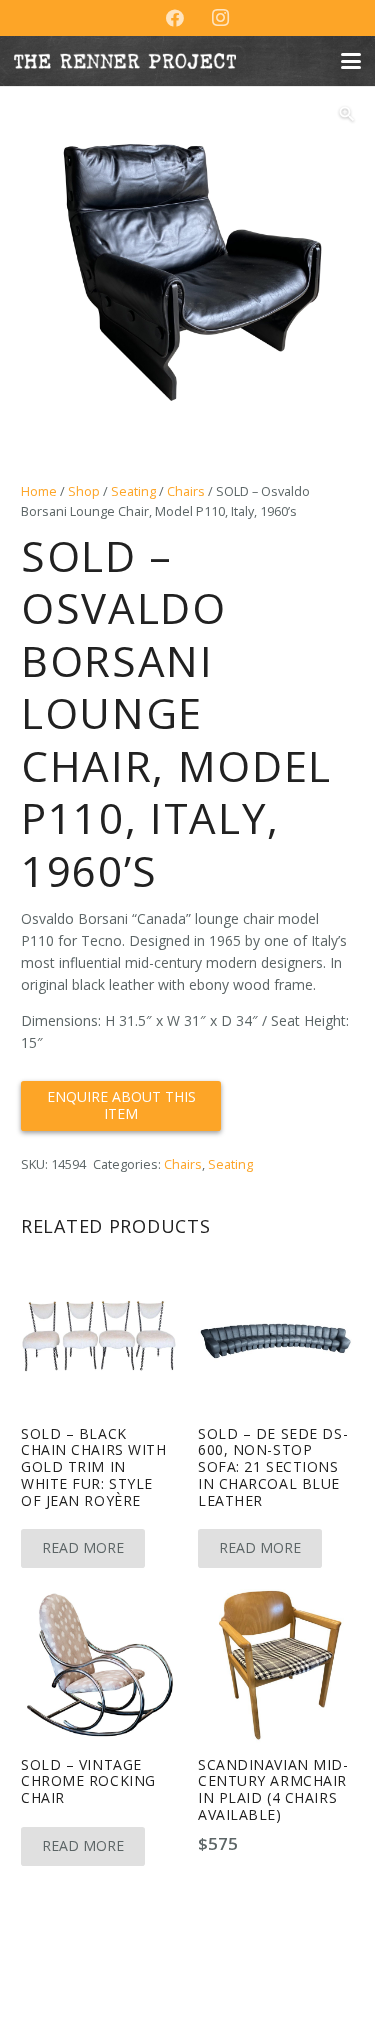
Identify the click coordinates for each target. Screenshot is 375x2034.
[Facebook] (175, 18)
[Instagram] (221, 18)
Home (39, 491)
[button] (351, 61)
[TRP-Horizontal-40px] (125, 61)
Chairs (186, 491)
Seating (133, 491)
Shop (84, 491)
